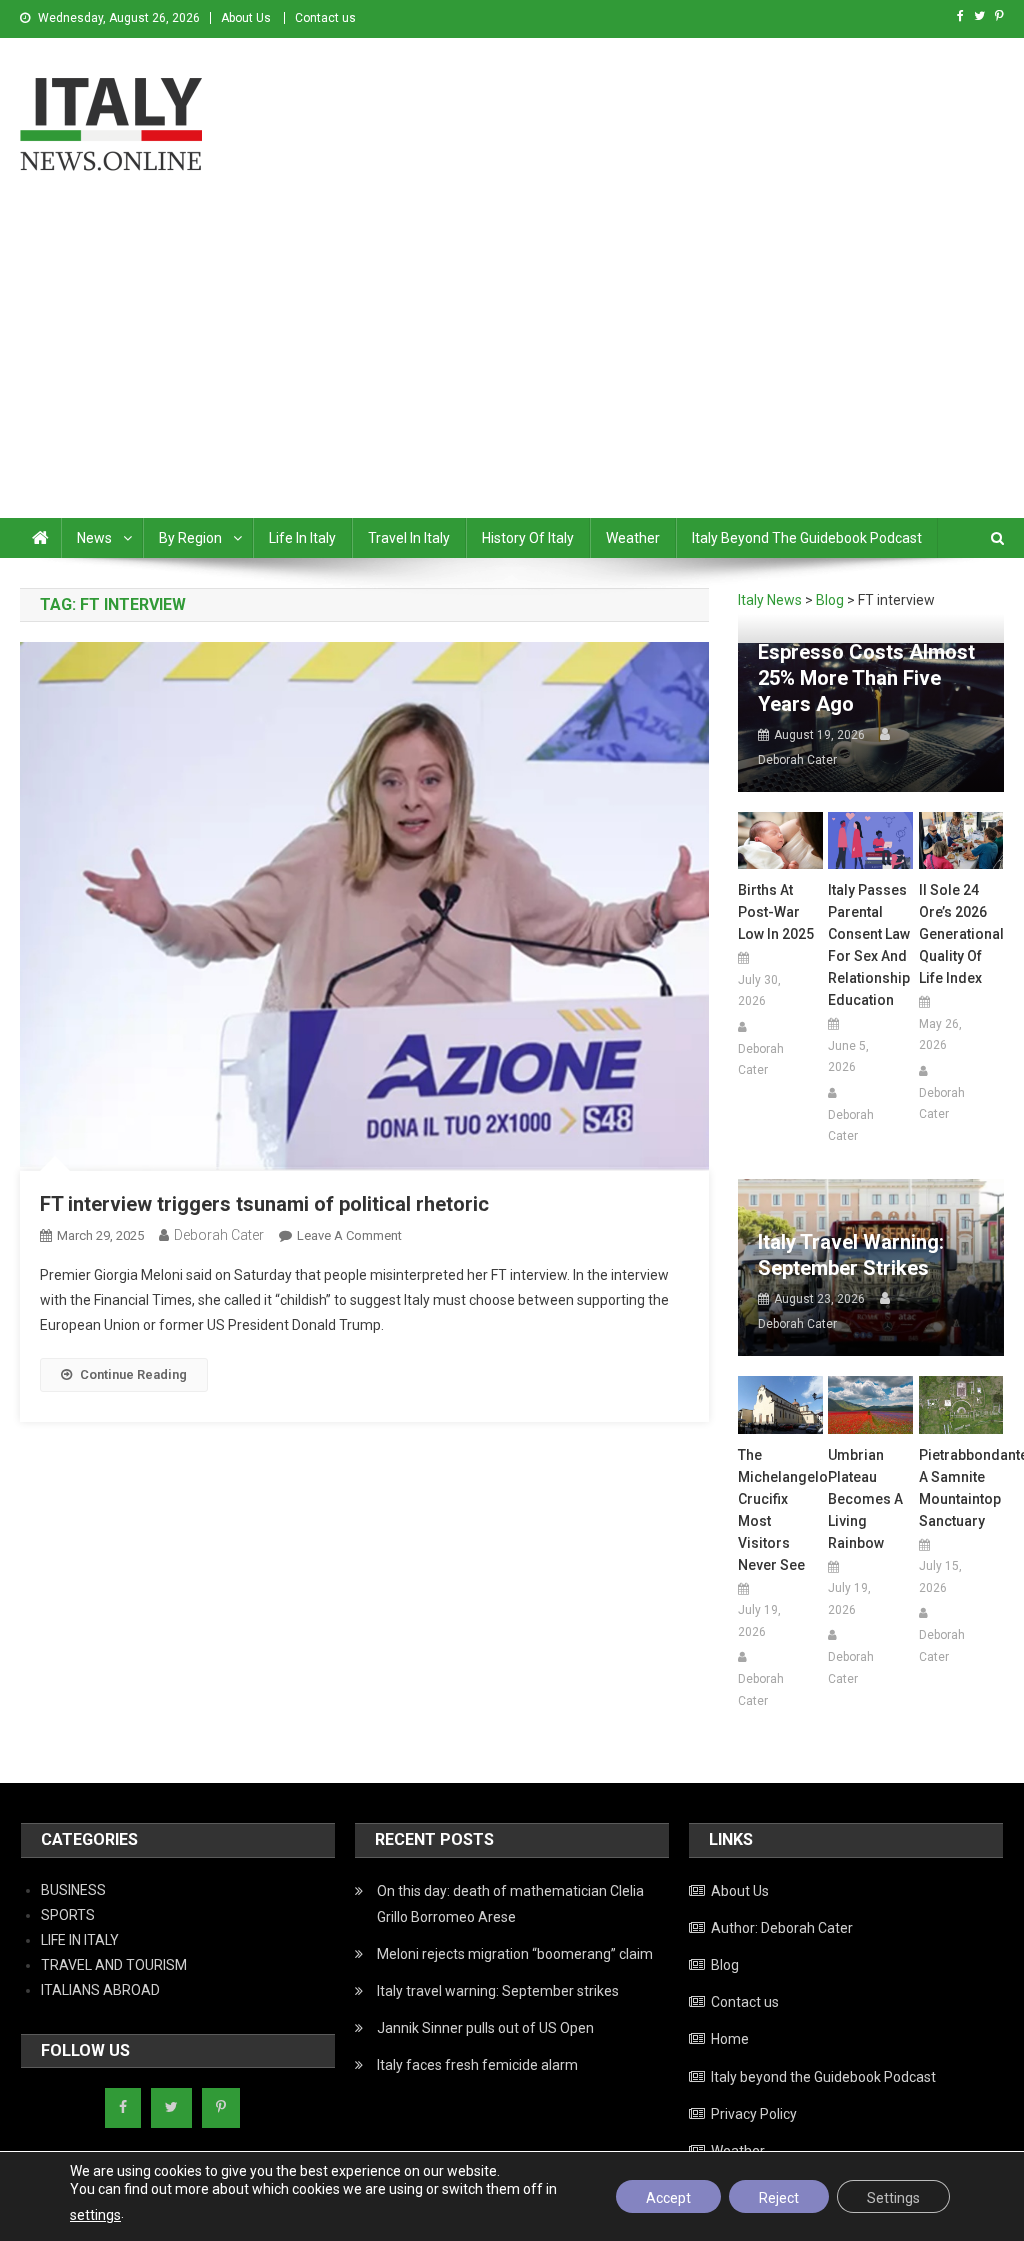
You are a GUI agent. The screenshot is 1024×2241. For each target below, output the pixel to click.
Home (730, 2039)
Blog (725, 1965)
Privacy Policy (754, 2114)
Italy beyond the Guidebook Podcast (807, 538)
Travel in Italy (409, 538)
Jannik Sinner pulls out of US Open (485, 2028)
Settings (893, 2198)
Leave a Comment (349, 1235)
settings (95, 2215)
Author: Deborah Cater (782, 1928)
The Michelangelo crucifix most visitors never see (780, 1510)
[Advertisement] (512, 368)
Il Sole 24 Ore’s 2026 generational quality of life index (961, 934)
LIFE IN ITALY (80, 1940)
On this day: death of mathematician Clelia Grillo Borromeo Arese (510, 1904)
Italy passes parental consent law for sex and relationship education (869, 945)
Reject (779, 2198)
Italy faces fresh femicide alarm (477, 2065)
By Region (190, 538)
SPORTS (68, 1915)
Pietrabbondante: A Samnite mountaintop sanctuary (961, 1488)
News (94, 538)
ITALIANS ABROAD (100, 1990)
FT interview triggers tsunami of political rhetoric (264, 1204)
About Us (246, 18)
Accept (668, 2198)
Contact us (325, 18)
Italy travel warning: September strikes (851, 1255)
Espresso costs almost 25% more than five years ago (866, 678)
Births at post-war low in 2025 (776, 912)
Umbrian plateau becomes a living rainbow (865, 1499)
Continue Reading (133, 1374)
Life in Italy (302, 538)
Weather (633, 538)
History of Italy (528, 538)
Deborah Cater (219, 1235)
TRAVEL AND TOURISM (114, 1965)
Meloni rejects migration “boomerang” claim (515, 1954)
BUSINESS (73, 1890)
